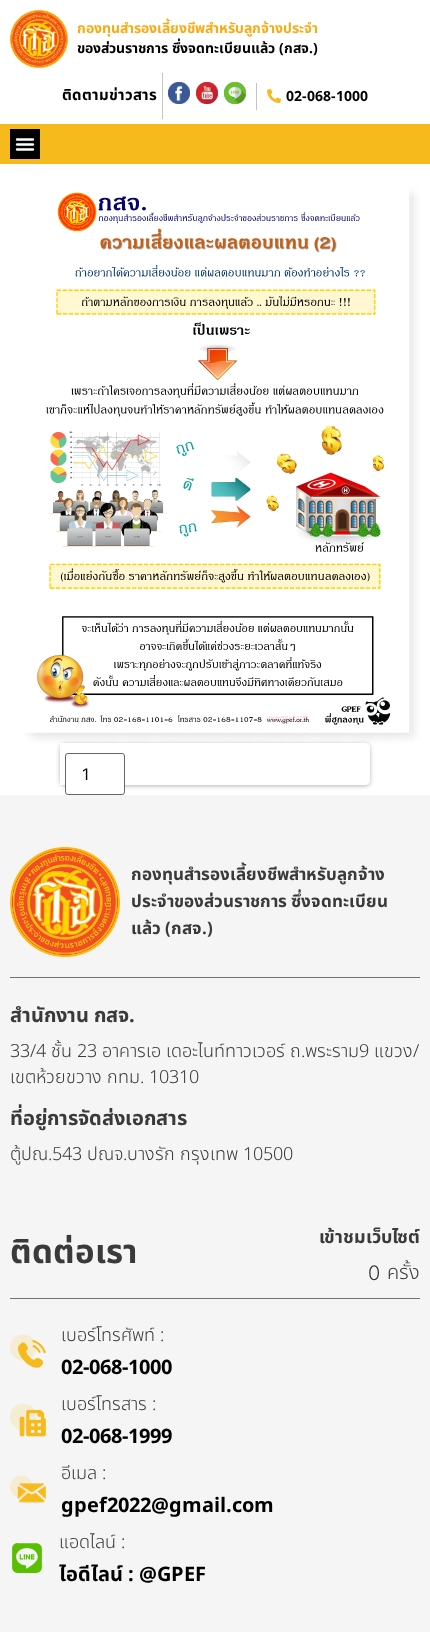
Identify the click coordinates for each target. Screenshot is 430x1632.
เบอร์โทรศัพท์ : (112, 1335)
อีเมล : (83, 1473)
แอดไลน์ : (92, 1542)
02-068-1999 (116, 1437)
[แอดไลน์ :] (27, 1558)
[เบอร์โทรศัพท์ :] (28, 1351)
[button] (25, 144)
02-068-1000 (327, 96)
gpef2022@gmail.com (167, 1506)
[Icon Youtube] (207, 93)
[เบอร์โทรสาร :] (28, 1420)
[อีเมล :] (28, 1489)
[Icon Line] (235, 93)
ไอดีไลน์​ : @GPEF (132, 1575)
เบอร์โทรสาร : (108, 1404)
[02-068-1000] (274, 96)
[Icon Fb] (179, 93)
